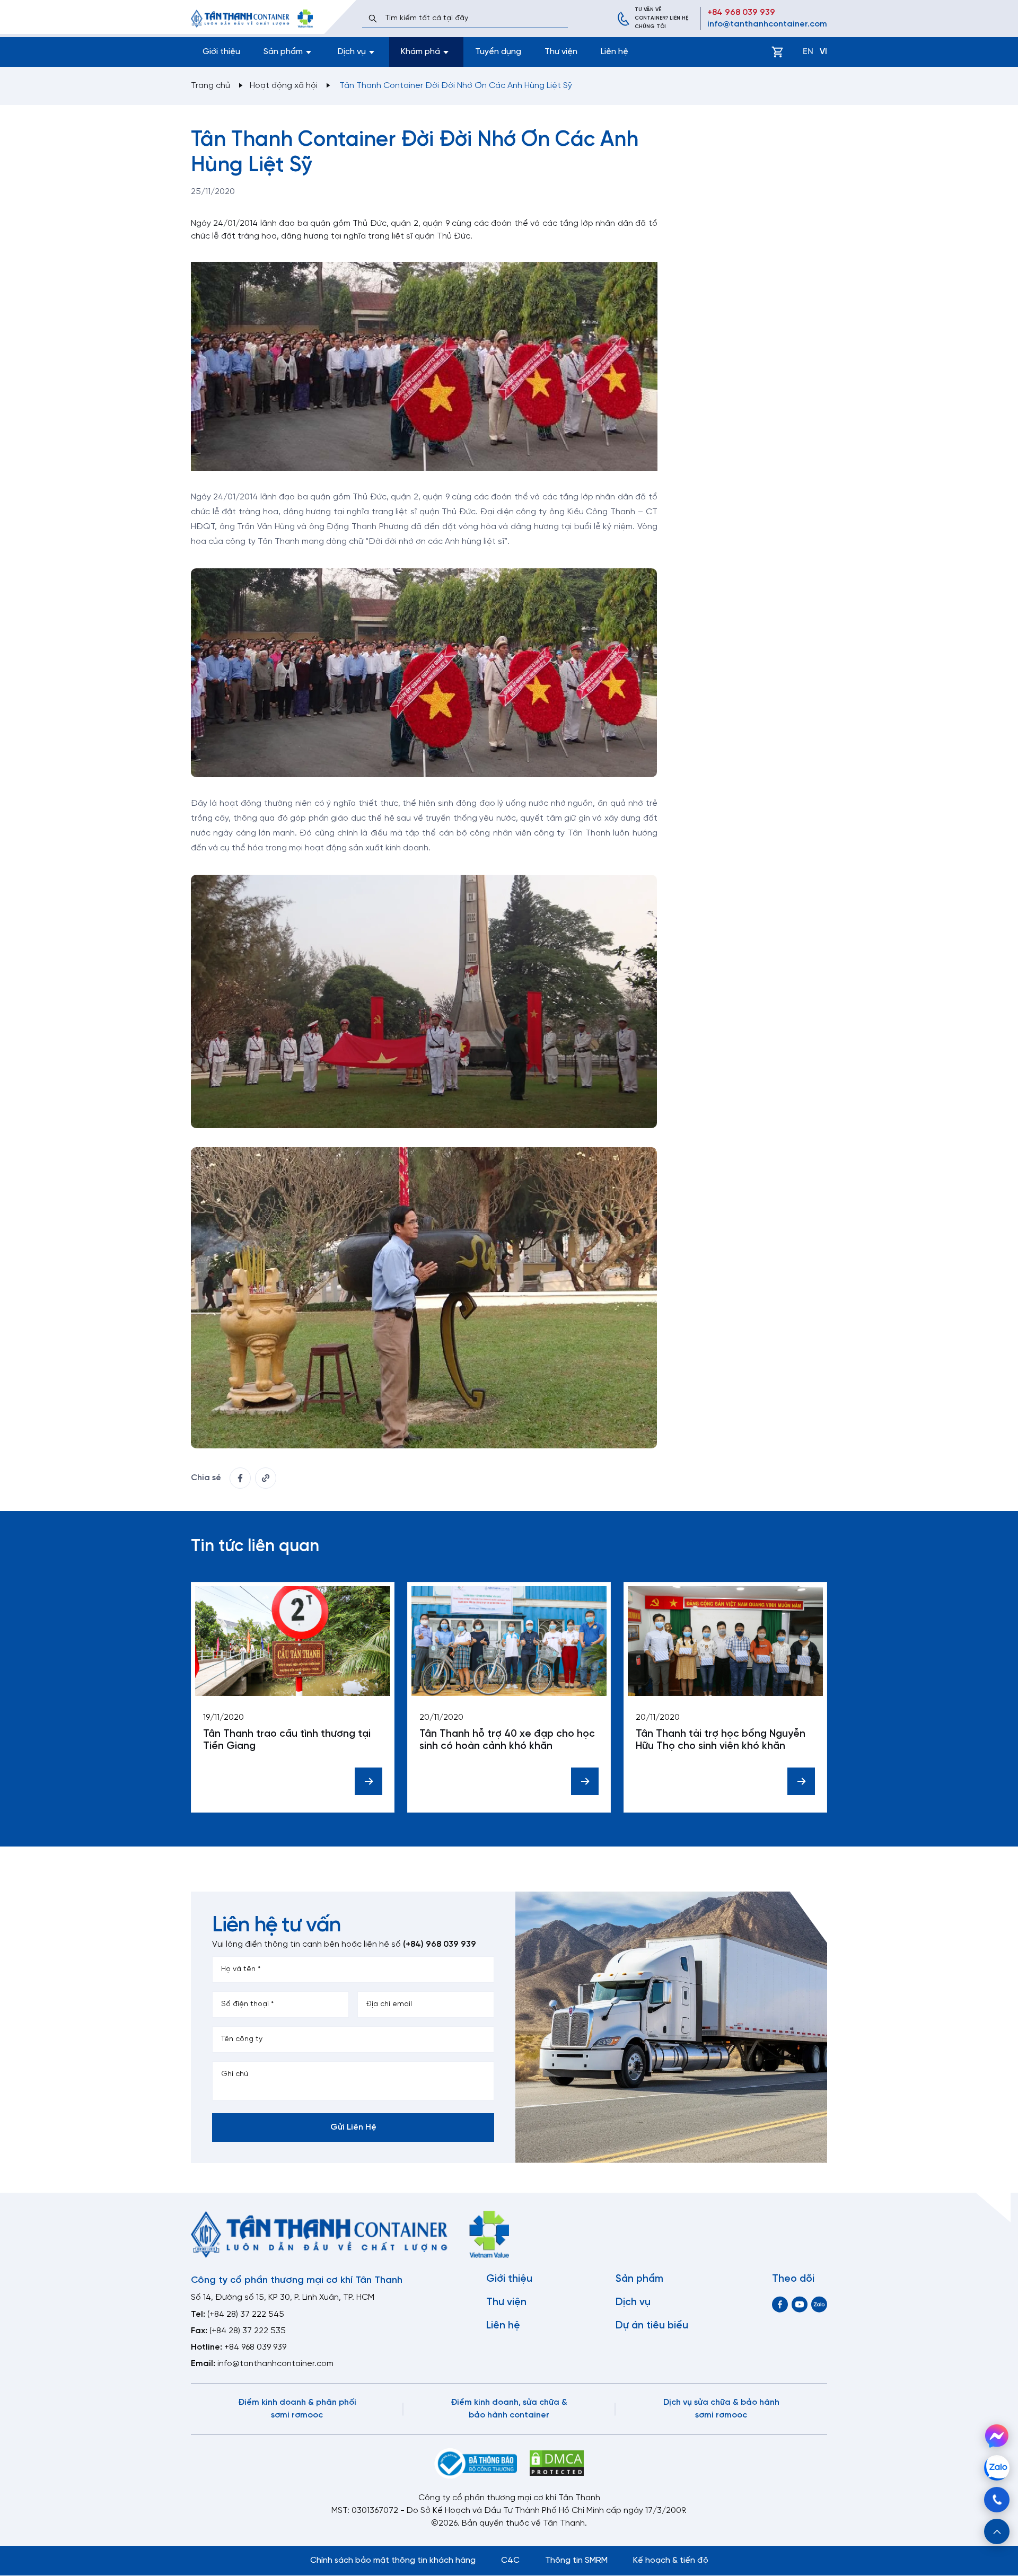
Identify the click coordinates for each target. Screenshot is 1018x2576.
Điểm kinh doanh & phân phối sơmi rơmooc (297, 2409)
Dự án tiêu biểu (652, 2326)
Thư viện (561, 52)
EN (808, 52)
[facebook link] (240, 1478)
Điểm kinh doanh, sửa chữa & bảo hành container (509, 2409)
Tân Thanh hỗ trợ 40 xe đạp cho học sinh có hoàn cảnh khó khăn (507, 1740)
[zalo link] (819, 2304)
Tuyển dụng (498, 52)
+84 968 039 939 (741, 12)
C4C (510, 2560)
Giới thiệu (221, 52)
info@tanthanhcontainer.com (767, 24)
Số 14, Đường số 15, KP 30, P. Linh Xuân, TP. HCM (283, 2297)
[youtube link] (800, 2304)
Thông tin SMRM (576, 2560)
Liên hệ (615, 52)
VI (823, 52)
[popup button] (997, 2531)
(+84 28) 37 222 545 (246, 2314)
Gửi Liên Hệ (353, 2127)
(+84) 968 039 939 (440, 1944)
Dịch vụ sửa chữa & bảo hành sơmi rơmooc (721, 2409)
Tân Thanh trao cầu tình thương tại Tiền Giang (287, 1740)
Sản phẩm (639, 2279)
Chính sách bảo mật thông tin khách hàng (393, 2560)
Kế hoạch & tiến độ (671, 2560)
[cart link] (777, 52)
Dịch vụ (633, 2302)
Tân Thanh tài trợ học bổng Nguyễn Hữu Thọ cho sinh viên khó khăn (721, 1740)
